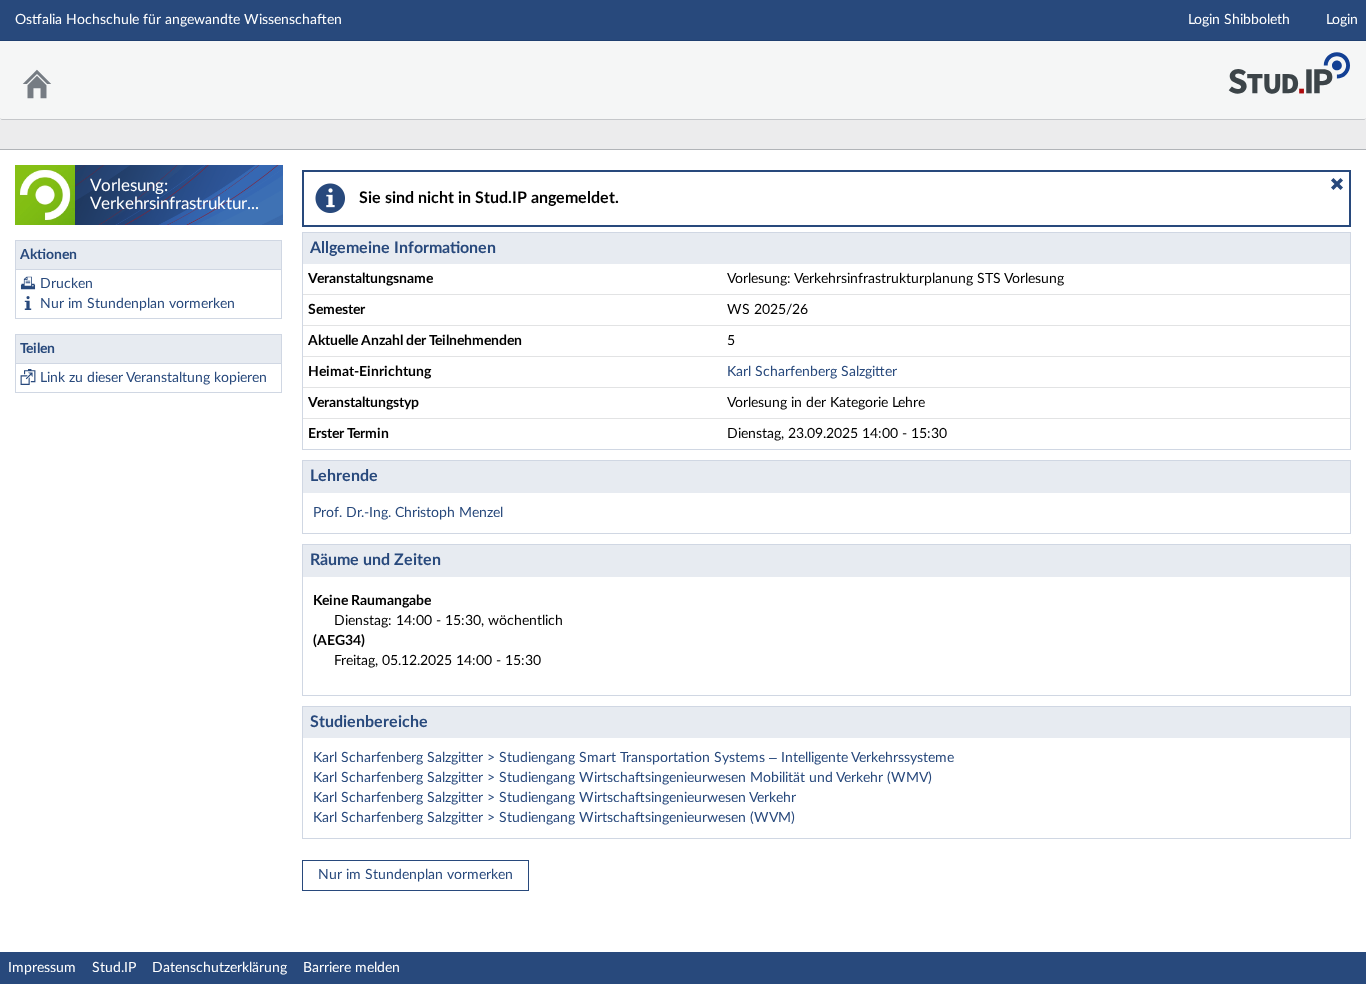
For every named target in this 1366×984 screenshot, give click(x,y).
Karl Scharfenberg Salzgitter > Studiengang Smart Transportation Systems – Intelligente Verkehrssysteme (633, 758)
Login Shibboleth (1239, 20)
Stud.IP (114, 968)
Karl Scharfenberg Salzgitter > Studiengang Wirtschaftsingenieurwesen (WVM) (554, 818)
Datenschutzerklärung (219, 968)
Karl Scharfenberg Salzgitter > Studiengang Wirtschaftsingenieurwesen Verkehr (554, 798)
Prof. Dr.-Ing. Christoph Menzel (408, 513)
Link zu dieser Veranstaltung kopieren (153, 378)
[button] (1337, 184)
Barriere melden (351, 968)
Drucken (66, 284)
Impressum (42, 968)
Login (1342, 20)
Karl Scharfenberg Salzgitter (812, 372)
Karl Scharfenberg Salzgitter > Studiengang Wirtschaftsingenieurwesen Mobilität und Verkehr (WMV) (622, 778)
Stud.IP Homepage (1289, 67)
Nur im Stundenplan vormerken (137, 304)
